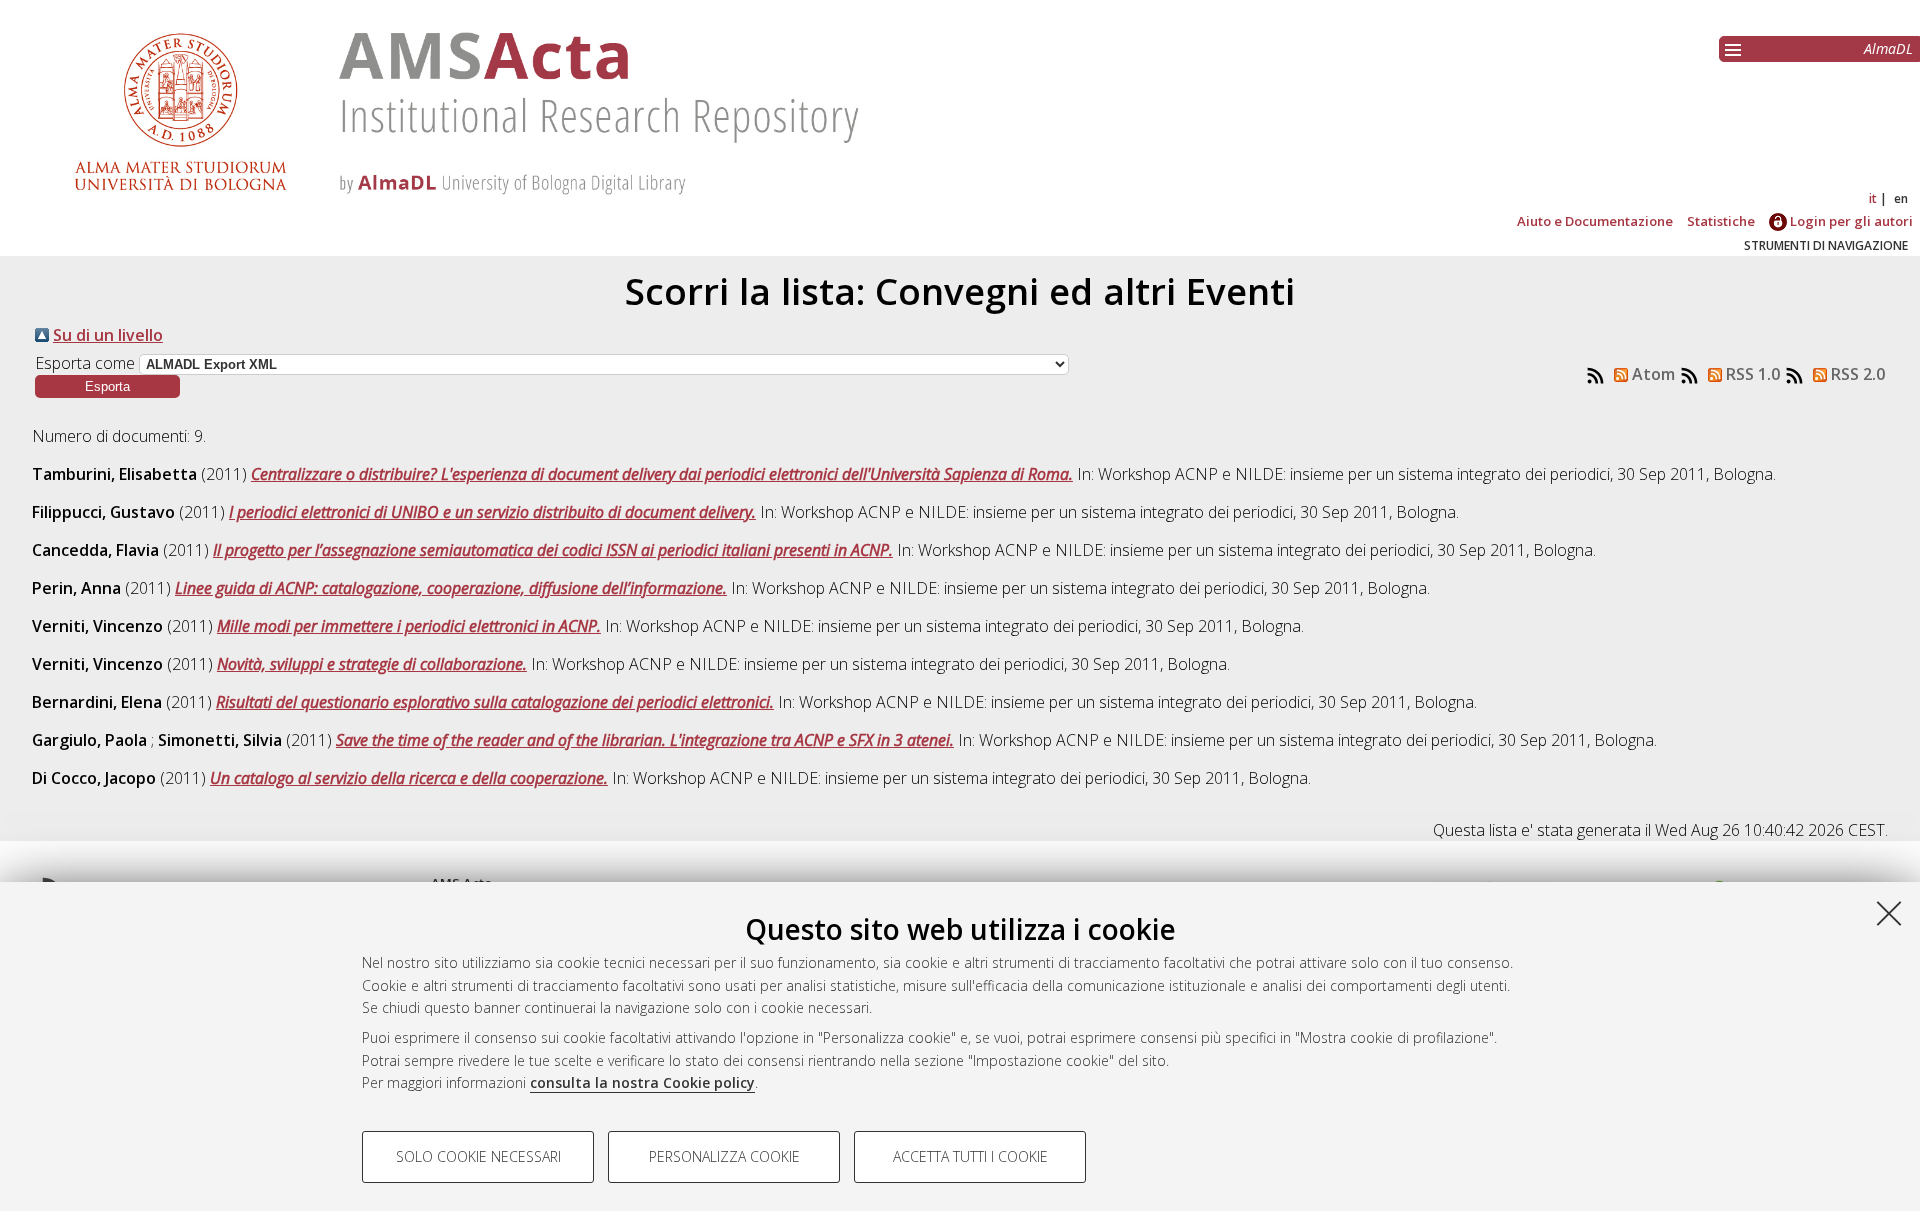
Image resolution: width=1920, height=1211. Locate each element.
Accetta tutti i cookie (970, 1156)
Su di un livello (108, 335)
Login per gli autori (1850, 221)
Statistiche (1721, 221)
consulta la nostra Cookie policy (642, 1082)
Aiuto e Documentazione (1595, 221)
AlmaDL (1888, 48)
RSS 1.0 (1751, 374)
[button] (107, 386)
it (1873, 198)
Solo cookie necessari (478, 1156)
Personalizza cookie (724, 1156)
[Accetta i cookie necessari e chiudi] (1889, 913)
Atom (1651, 374)
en (1901, 198)
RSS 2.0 (1856, 374)
